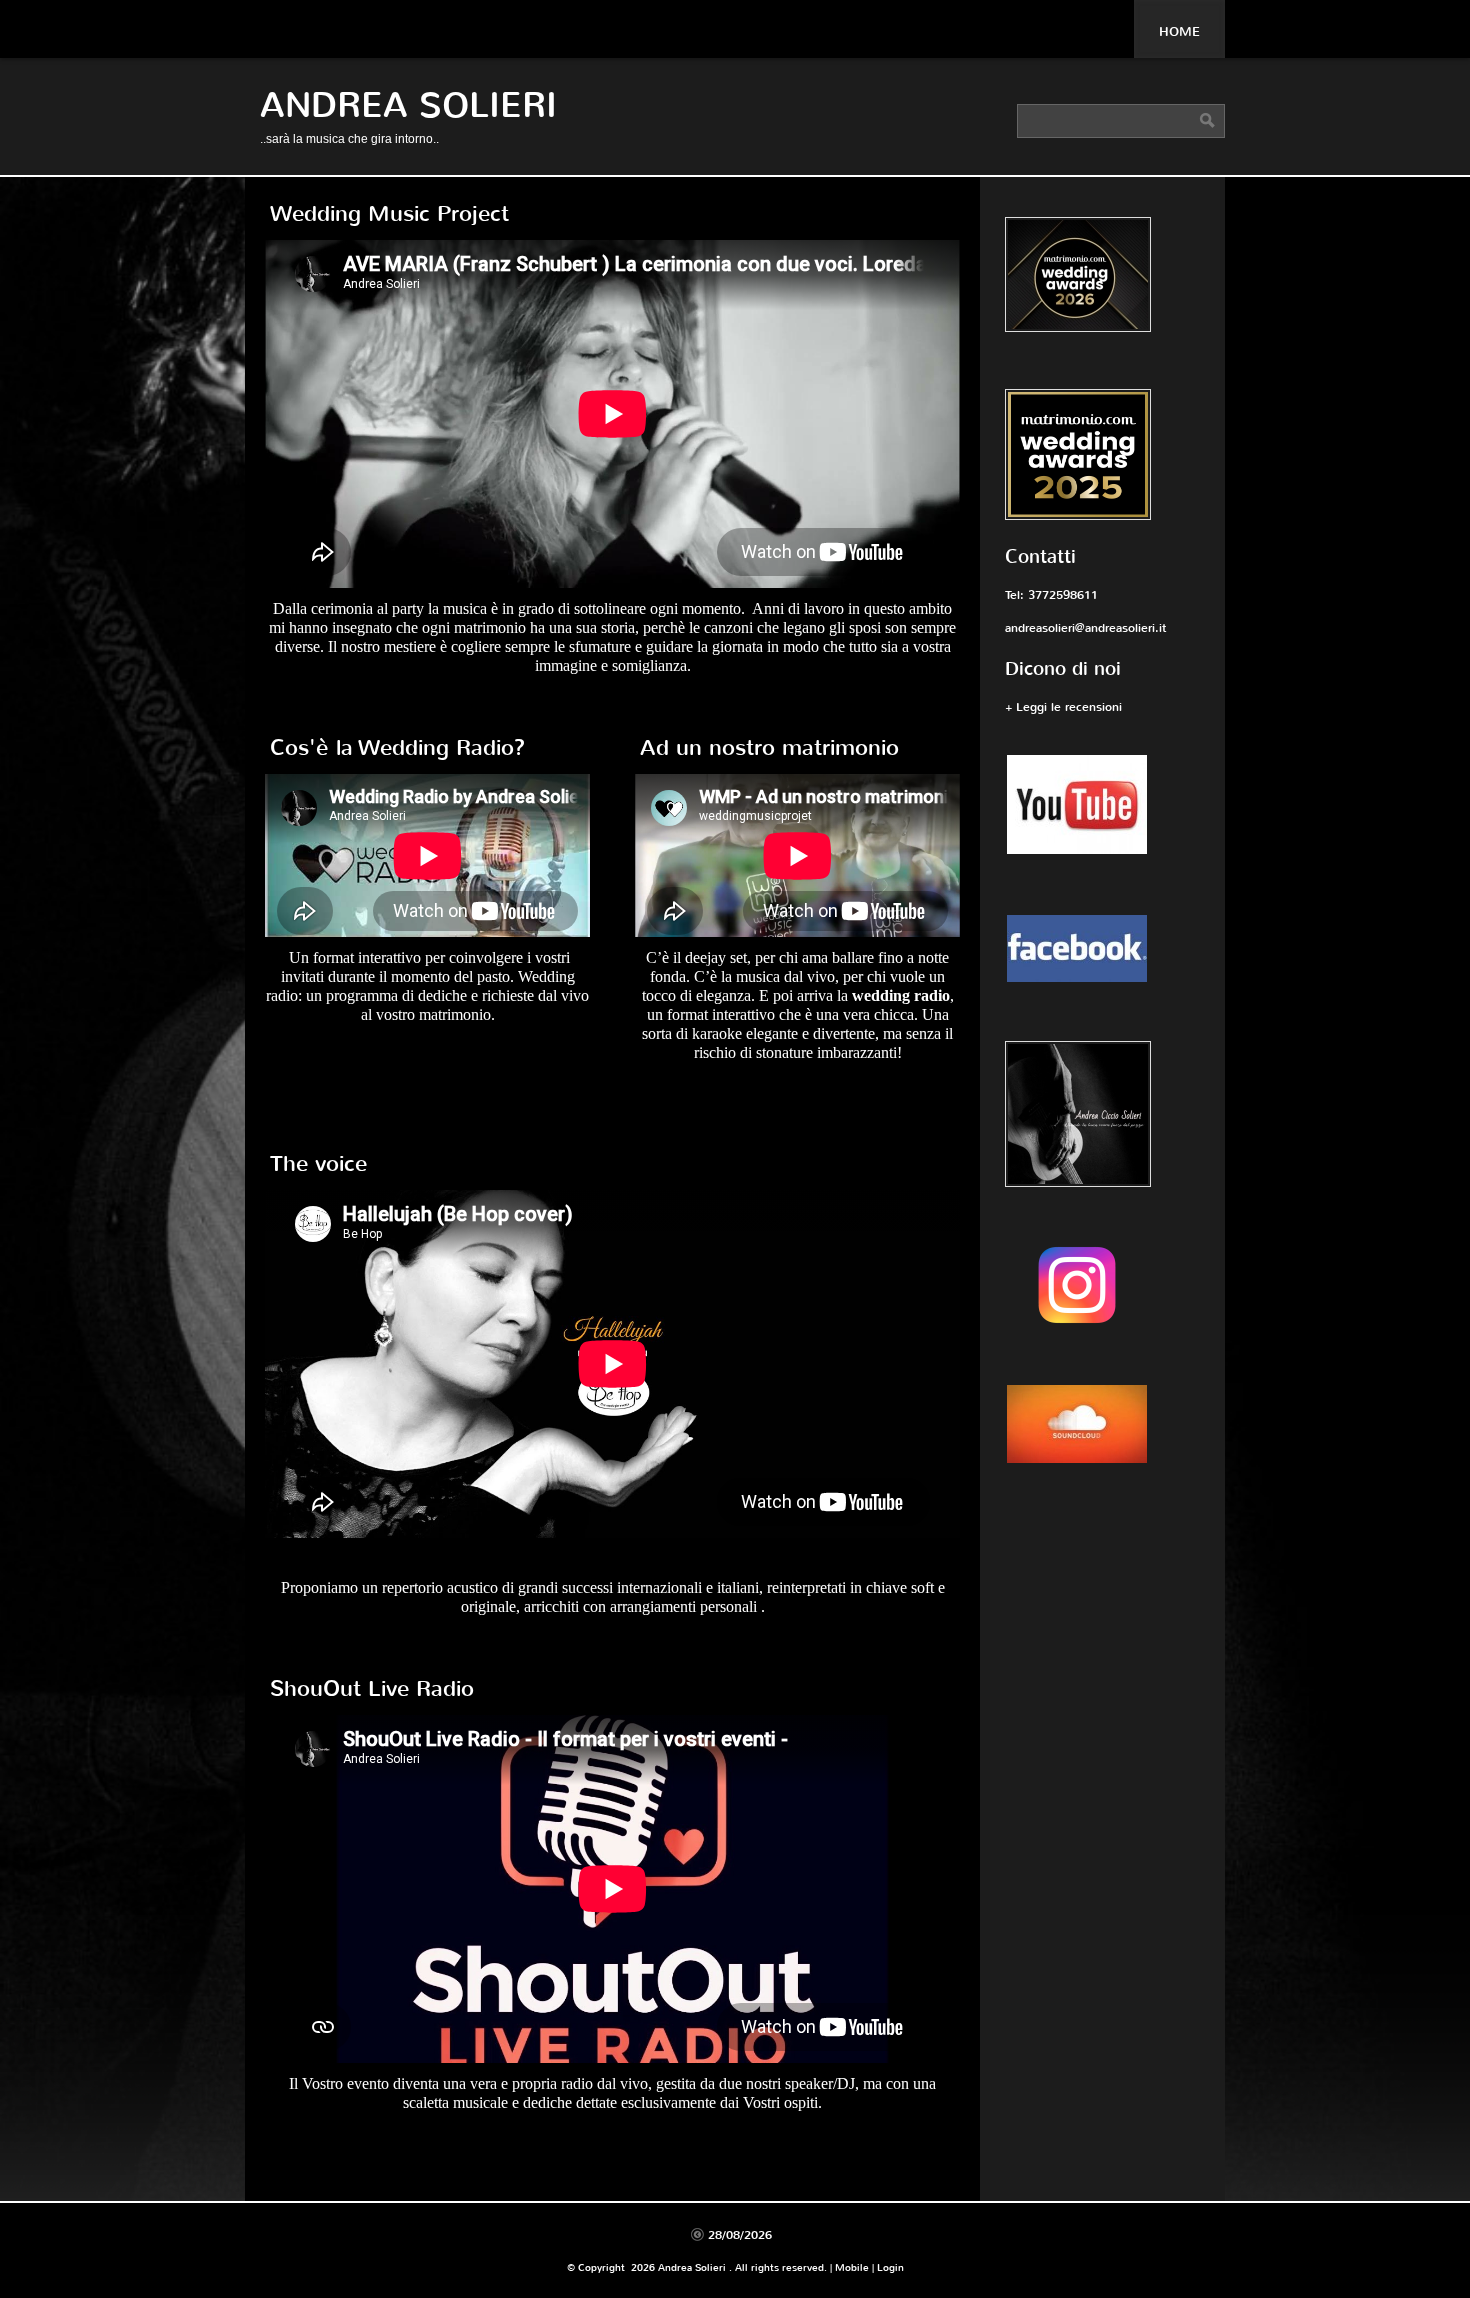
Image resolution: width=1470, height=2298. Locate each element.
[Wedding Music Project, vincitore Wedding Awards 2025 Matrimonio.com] (1102, 457)
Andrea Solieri (408, 105)
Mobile (852, 2267)
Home (1179, 31)
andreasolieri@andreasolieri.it (1085, 628)
